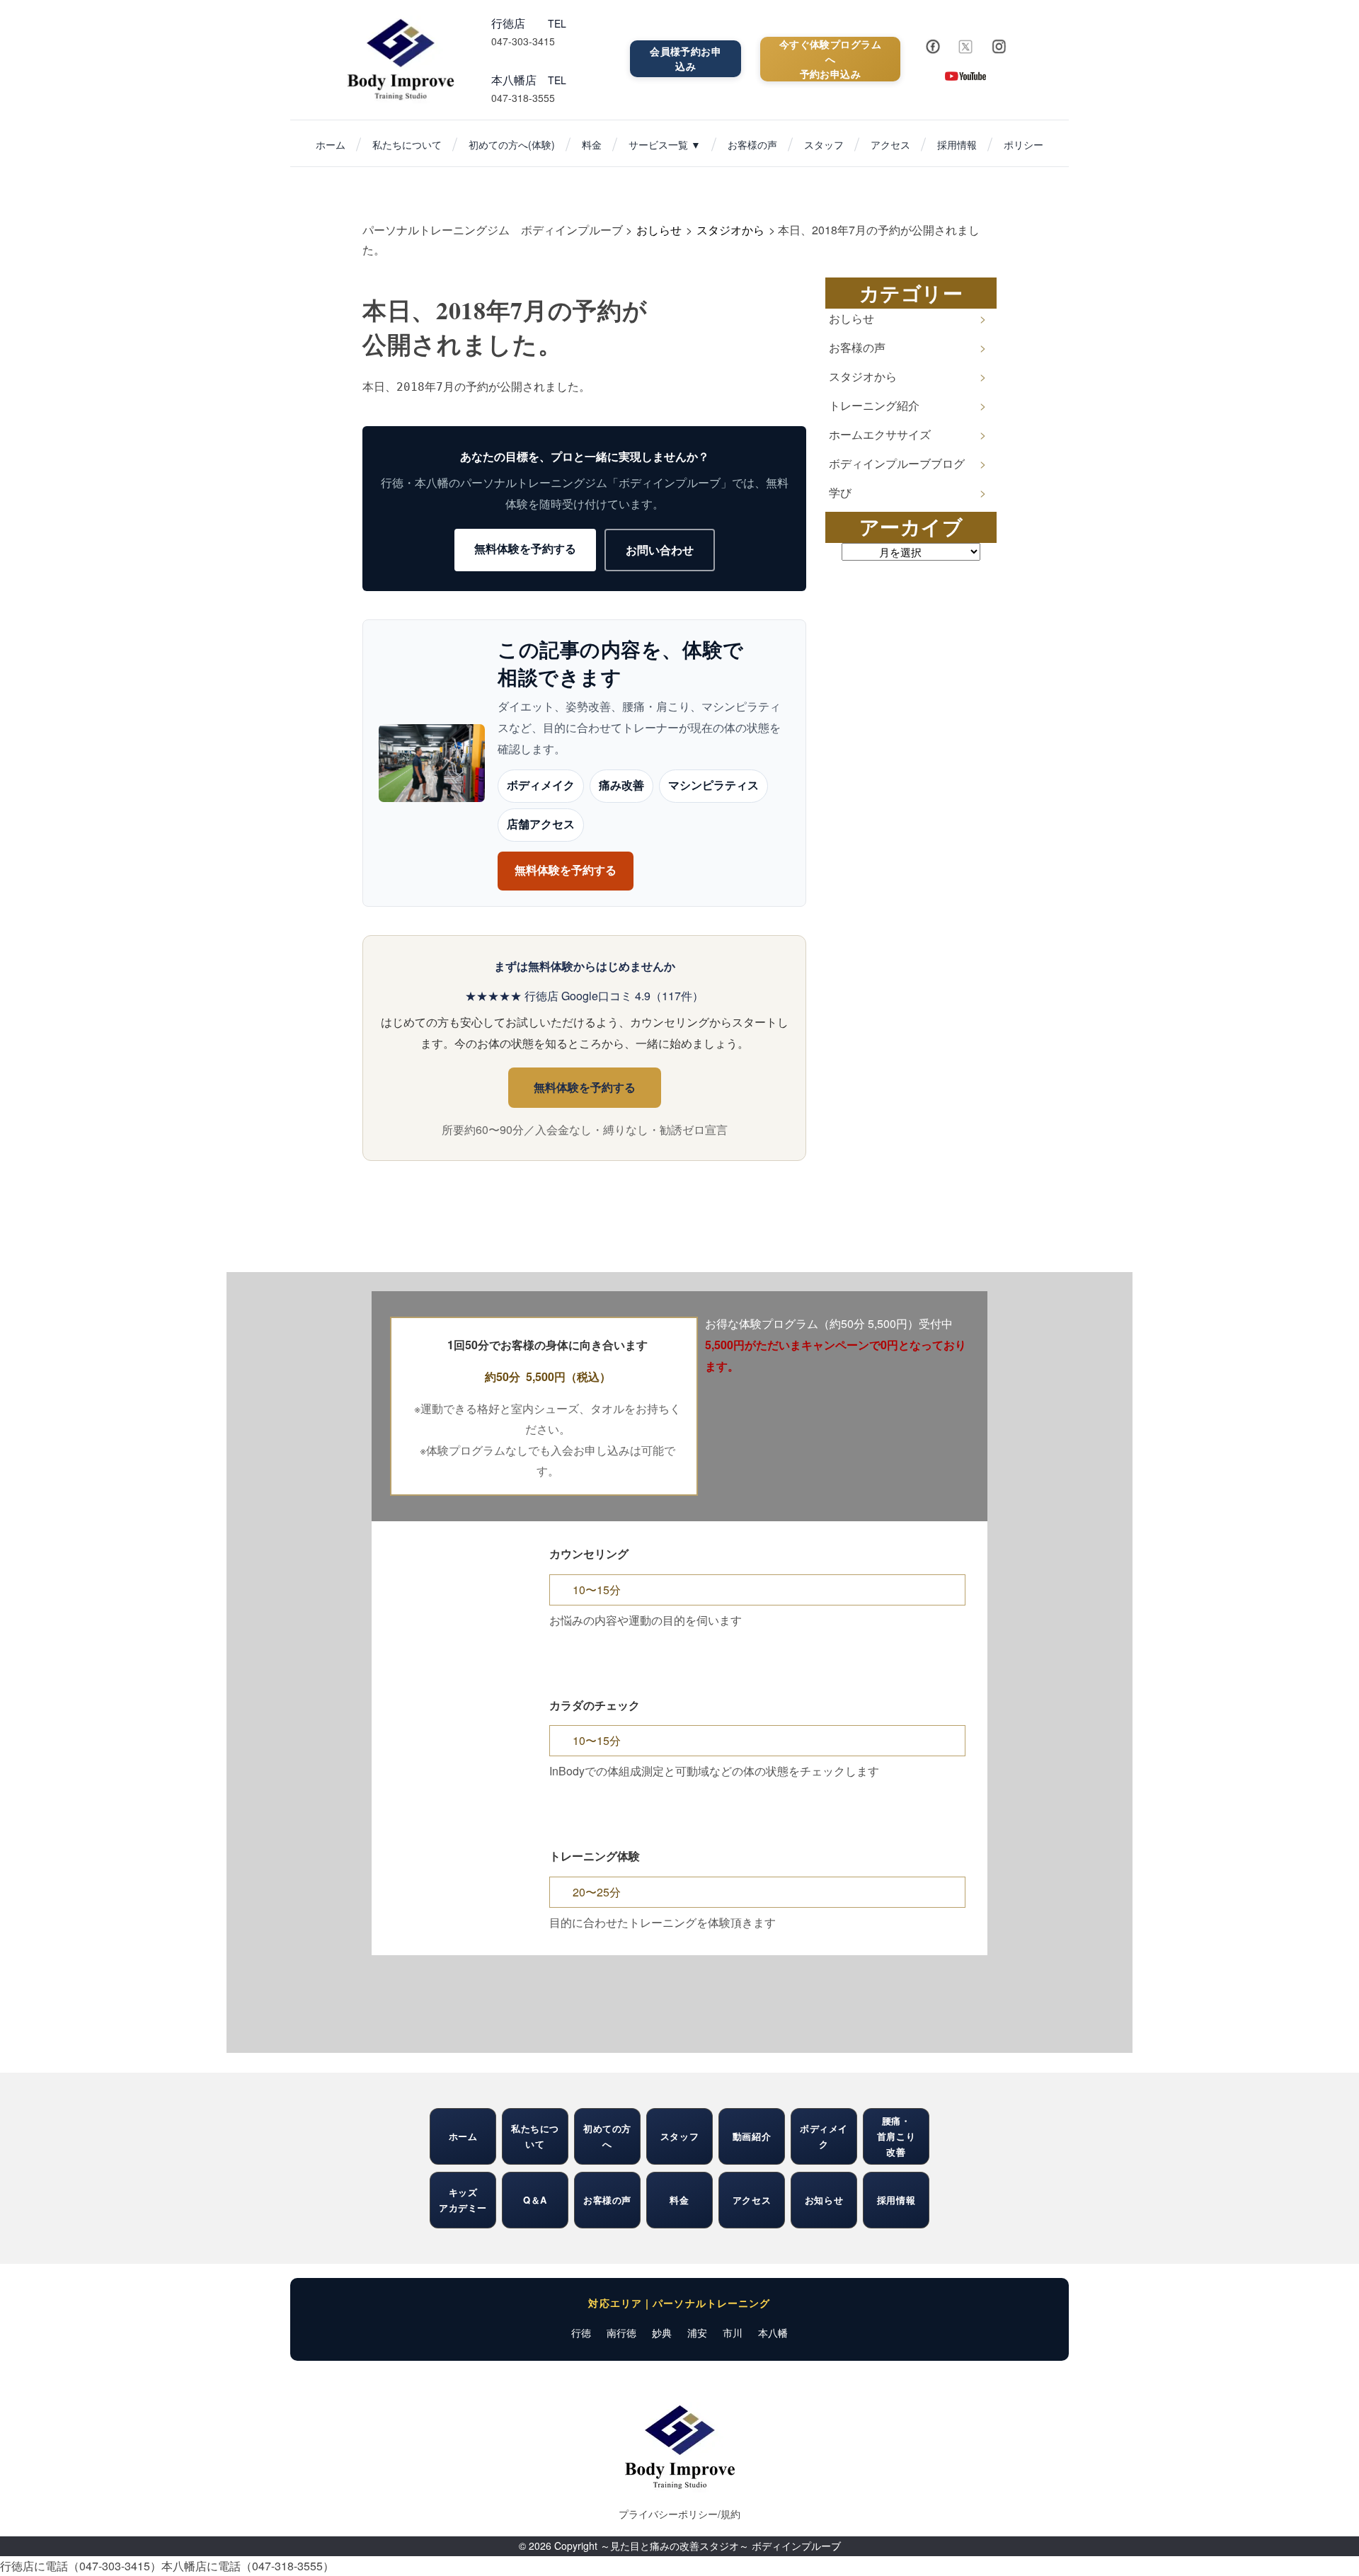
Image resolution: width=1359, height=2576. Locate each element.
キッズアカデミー (463, 2200)
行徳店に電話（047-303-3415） (81, 2566)
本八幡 (773, 2332)
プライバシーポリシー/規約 (679, 2514)
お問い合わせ (660, 550)
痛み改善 (621, 786)
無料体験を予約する (525, 548)
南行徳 (621, 2332)
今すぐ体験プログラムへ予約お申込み (830, 59)
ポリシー (1023, 144)
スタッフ (824, 144)
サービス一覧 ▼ (665, 144)
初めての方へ (607, 2136)
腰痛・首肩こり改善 (896, 2136)
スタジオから (863, 376)
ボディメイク (541, 786)
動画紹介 (752, 2136)
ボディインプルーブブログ (897, 463)
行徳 (581, 2332)
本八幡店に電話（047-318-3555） (248, 2566)
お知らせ (824, 2200)
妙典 (662, 2332)
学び (840, 492)
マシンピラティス (713, 786)
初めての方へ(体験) (512, 144)
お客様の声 (752, 144)
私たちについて (407, 144)
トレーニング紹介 (874, 405)
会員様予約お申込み (686, 58)
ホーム (331, 144)
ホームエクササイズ (880, 434)
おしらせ (851, 318)
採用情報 (957, 144)
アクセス (890, 144)
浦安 (697, 2332)
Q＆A (535, 2200)
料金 (592, 144)
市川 (733, 2332)
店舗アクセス (541, 824)
